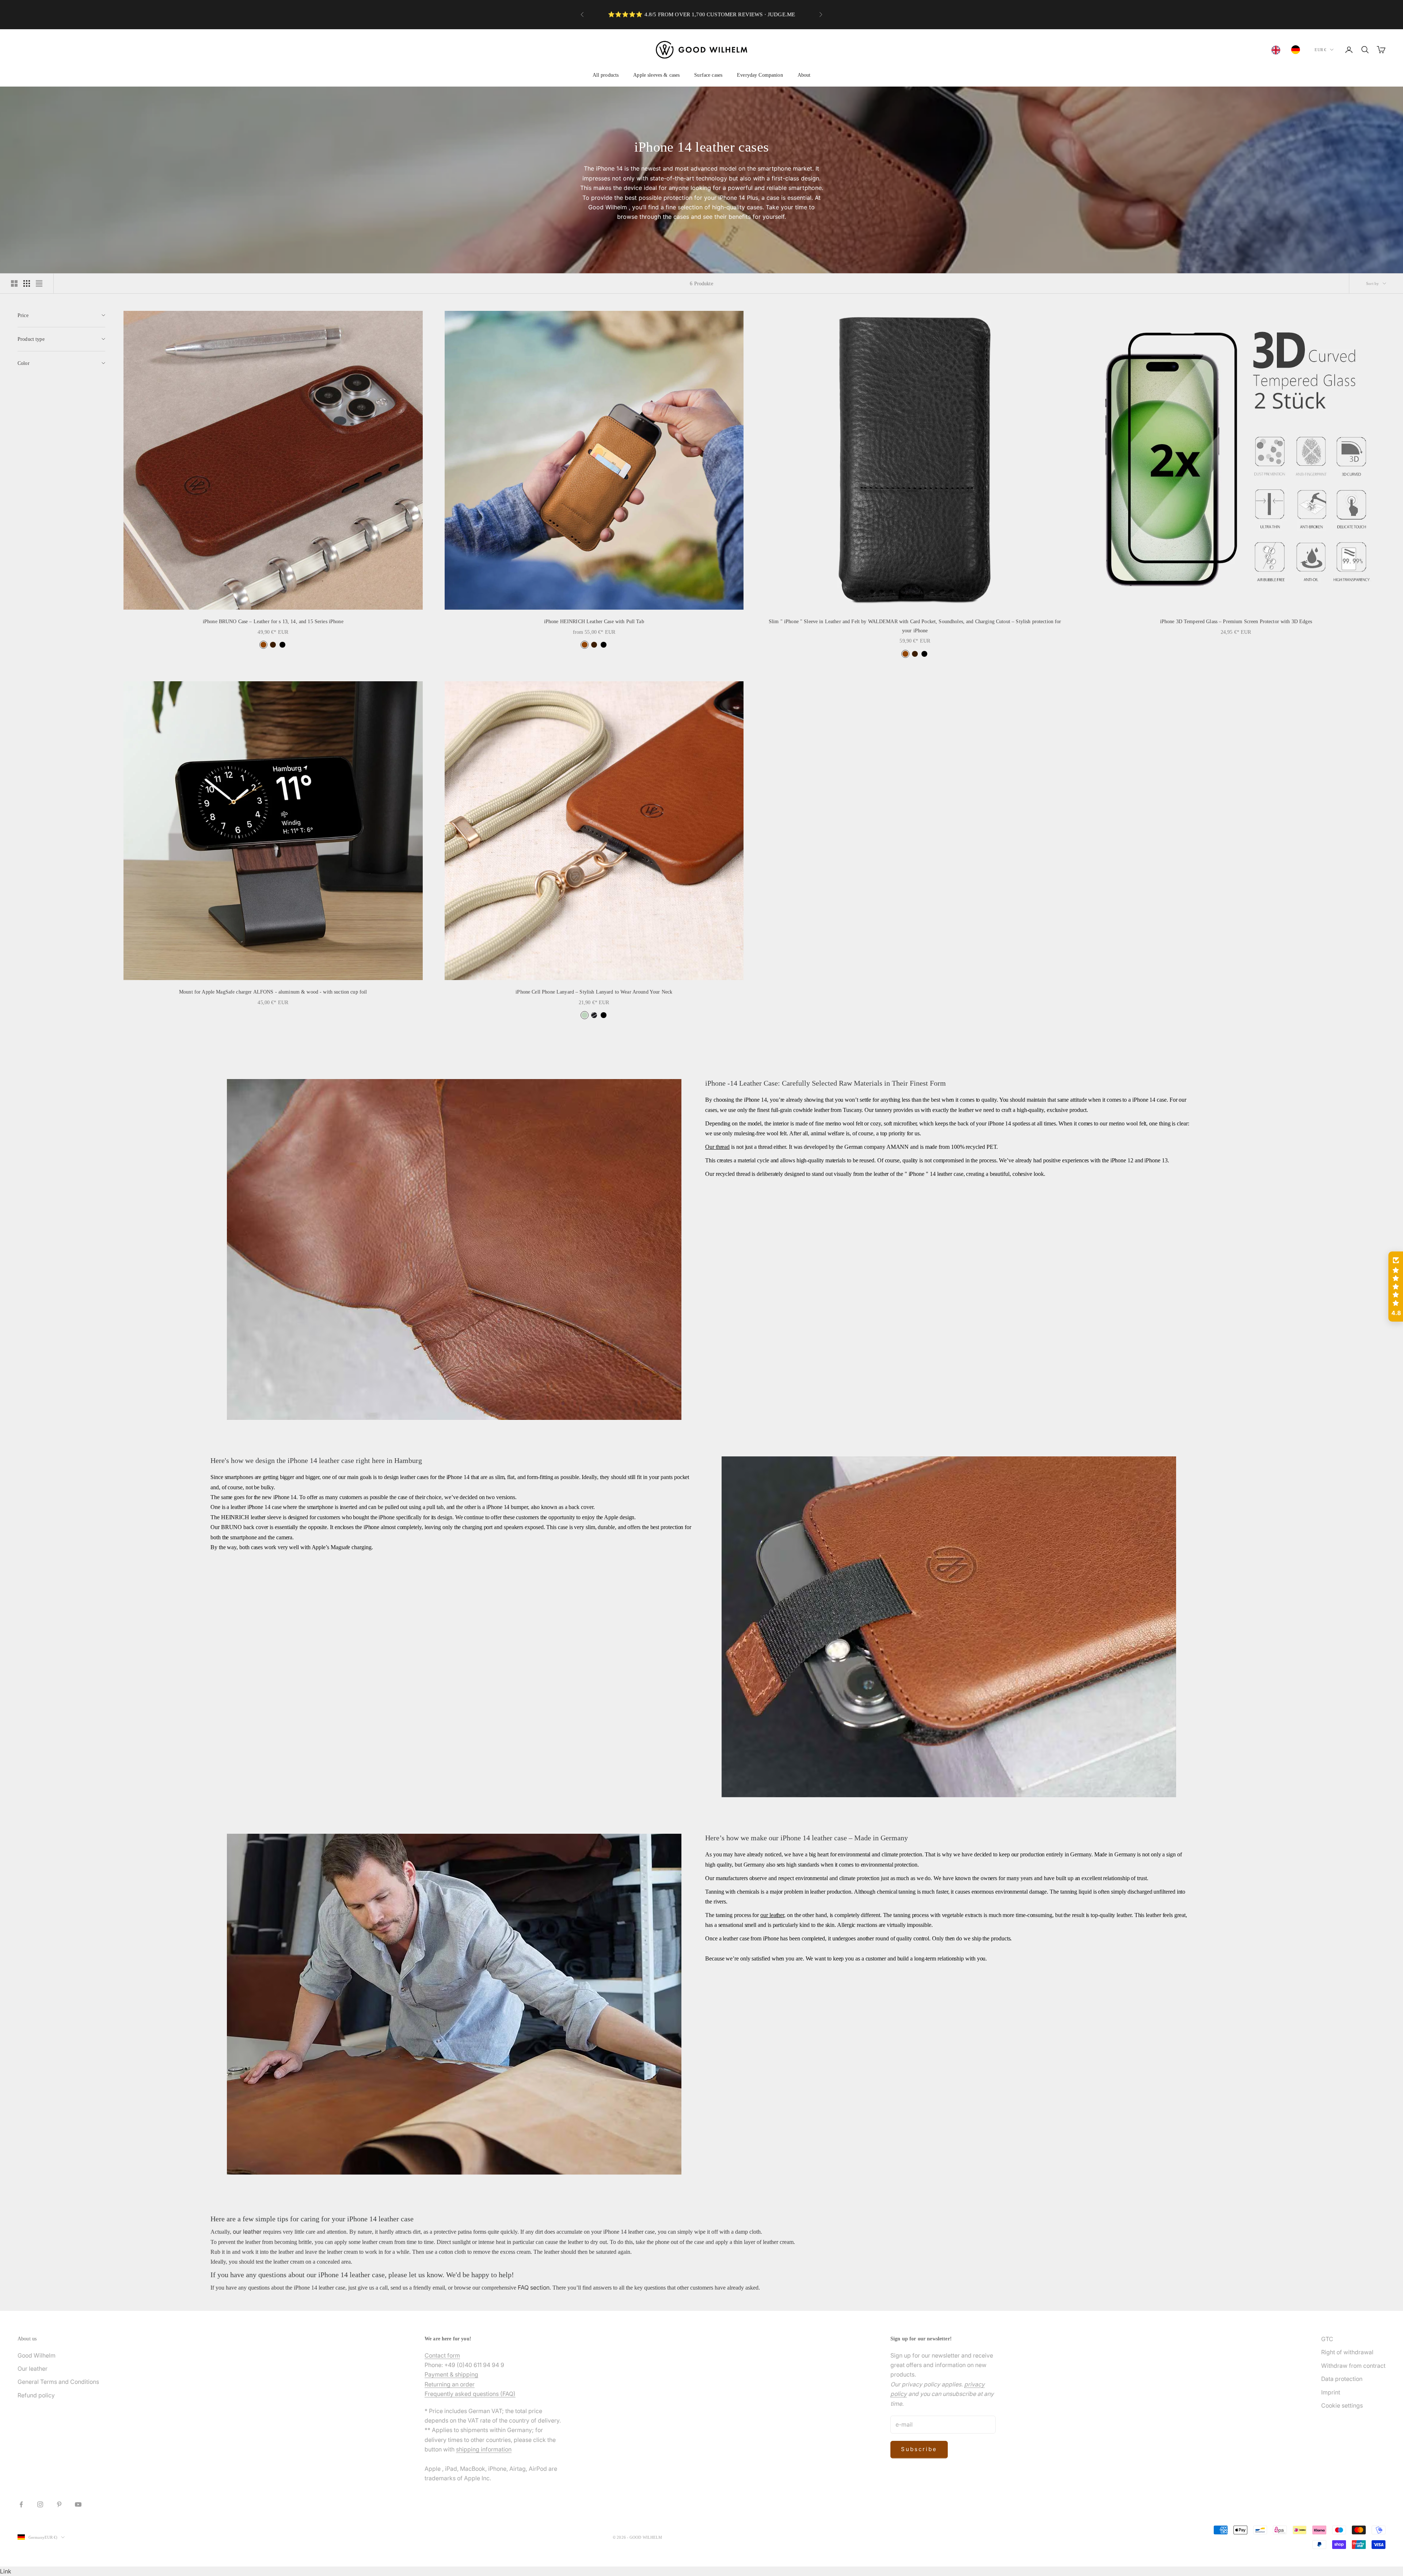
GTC (1327, 2339)
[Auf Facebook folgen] (21, 2504)
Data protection (1342, 2379)
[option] (1297, 50)
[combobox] (1278, 50)
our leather (772, 1915)
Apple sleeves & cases (656, 75)
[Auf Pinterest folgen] (59, 2504)
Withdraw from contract (1353, 2366)
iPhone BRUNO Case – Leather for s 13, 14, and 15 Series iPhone (273, 621)
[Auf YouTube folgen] (78, 2504)
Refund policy (36, 2395)
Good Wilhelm (37, 2355)
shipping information (484, 2449)
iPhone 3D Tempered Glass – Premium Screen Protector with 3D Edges (1236, 621)
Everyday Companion (760, 75)
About (804, 75)
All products (606, 75)
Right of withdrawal (1347, 2352)
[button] (1396, 1287)
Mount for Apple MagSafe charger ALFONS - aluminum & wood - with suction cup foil (273, 992)
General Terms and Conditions (58, 2382)
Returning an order (450, 2384)
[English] (1278, 50)
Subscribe (919, 2449)
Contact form (442, 2355)
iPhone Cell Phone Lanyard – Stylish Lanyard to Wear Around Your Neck (594, 992)
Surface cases (708, 75)
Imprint (1331, 2392)
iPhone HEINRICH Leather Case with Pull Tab (594, 621)
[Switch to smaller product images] (27, 283)
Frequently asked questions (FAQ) (470, 2394)
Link (6, 2571)
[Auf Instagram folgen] (40, 2504)
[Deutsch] (1297, 50)
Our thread (717, 1147)
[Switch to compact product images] (39, 283)
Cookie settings (1342, 2405)
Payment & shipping (451, 2374)
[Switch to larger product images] (14, 283)
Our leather (33, 2369)
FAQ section (534, 2287)
